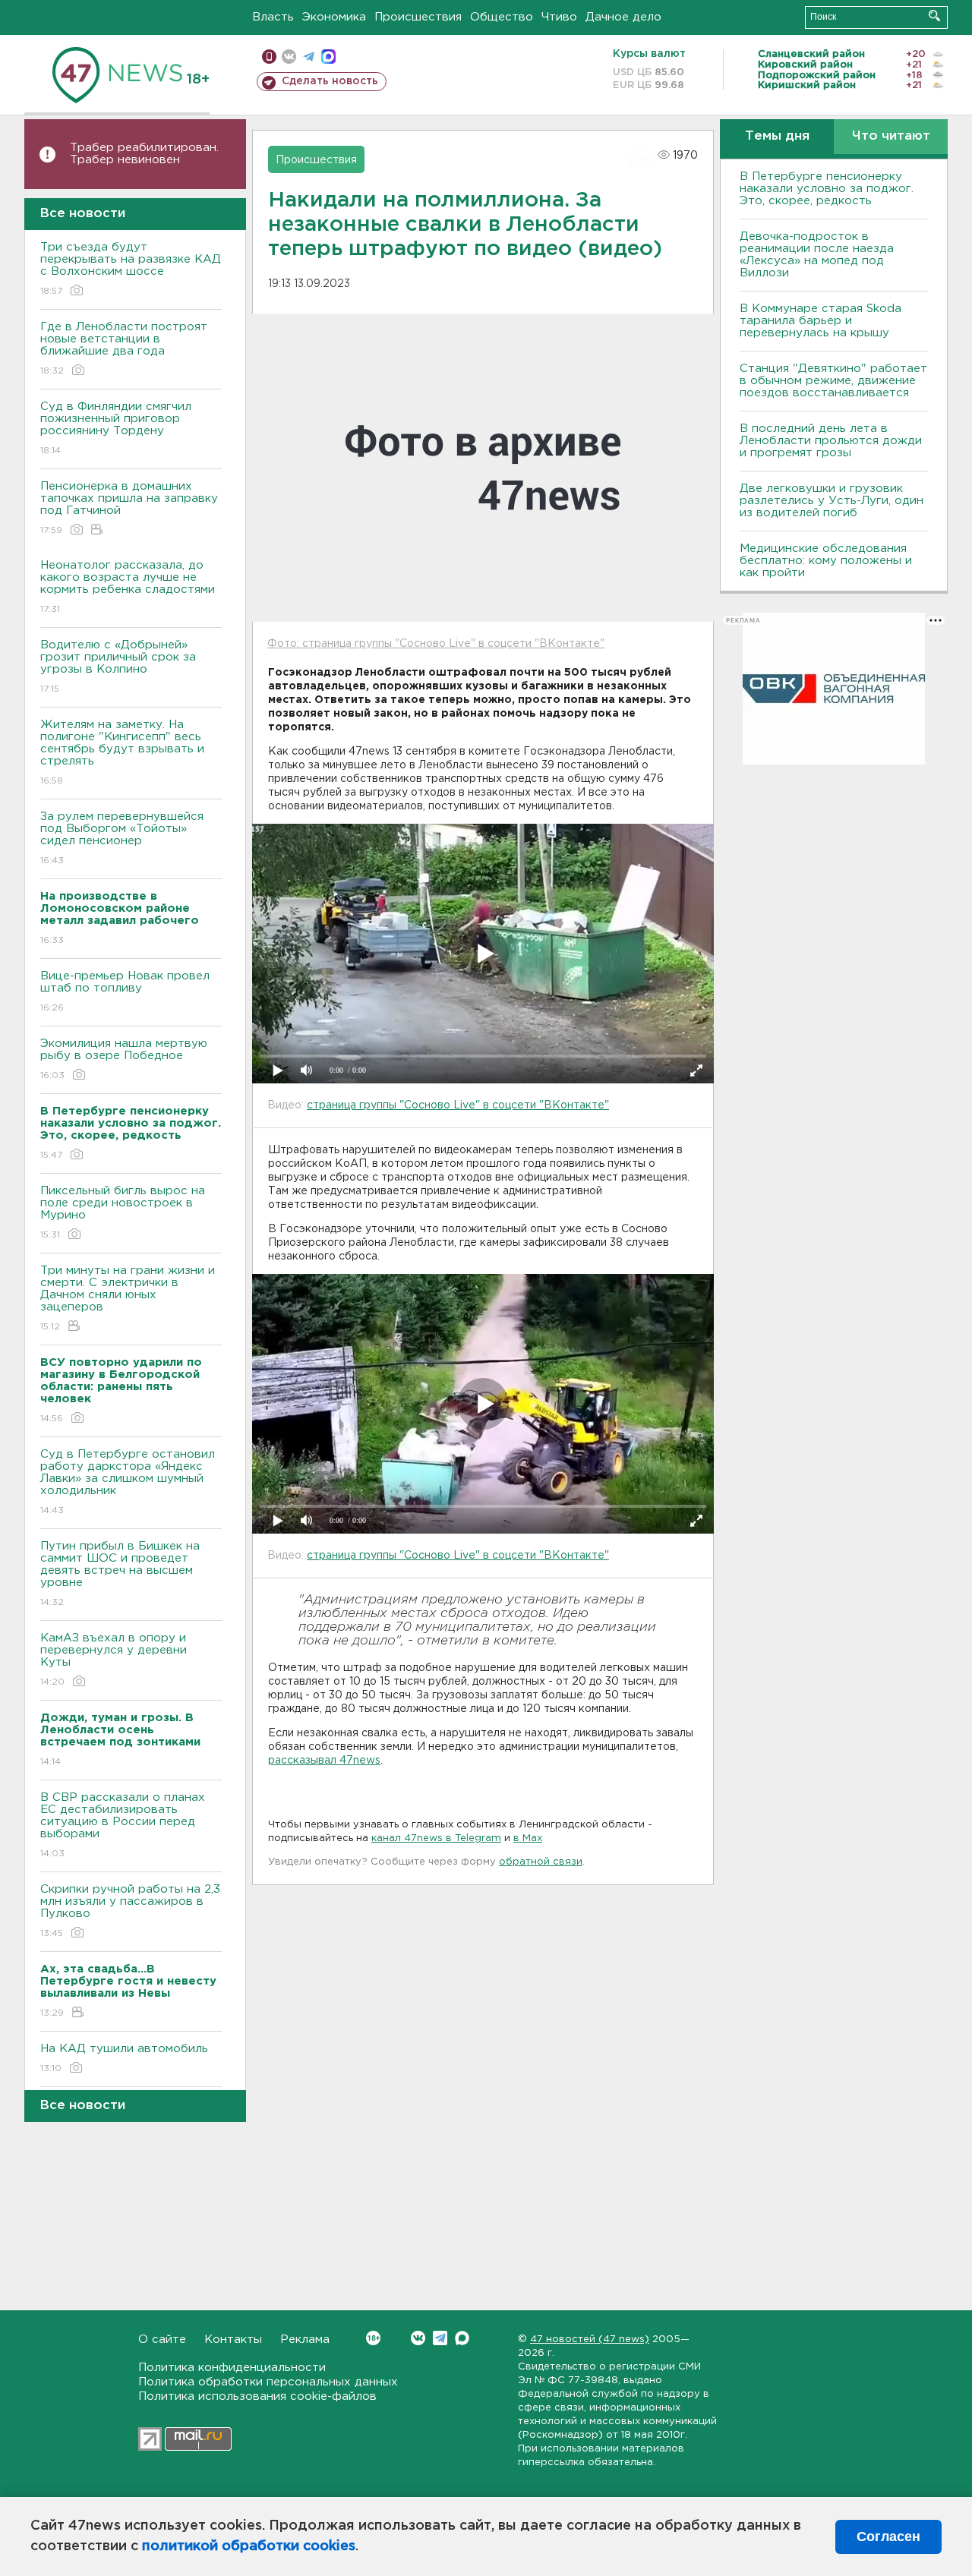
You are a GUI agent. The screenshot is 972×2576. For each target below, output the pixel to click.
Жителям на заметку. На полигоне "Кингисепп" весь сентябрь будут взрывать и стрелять (122, 752)
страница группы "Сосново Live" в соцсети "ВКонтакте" (458, 1105)
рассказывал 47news (324, 1761)
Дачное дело (623, 17)
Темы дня (777, 136)
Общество (502, 17)
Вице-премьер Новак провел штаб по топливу (125, 992)
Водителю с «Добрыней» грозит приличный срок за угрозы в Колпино (118, 667)
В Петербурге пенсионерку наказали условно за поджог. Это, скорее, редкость (827, 189)
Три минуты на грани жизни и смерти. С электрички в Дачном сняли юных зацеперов (128, 1298)
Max (462, 2338)
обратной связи (541, 1862)
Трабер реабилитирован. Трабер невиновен (144, 154)
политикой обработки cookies (249, 2546)
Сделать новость (330, 81)
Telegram (440, 2338)
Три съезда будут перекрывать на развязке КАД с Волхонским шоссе (131, 269)
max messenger (328, 57)
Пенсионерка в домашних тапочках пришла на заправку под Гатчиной (129, 508)
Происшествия (418, 17)
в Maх (528, 1838)
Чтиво (559, 17)
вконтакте (289, 57)
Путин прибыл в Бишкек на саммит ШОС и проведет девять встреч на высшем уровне (120, 1574)
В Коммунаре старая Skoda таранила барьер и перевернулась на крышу (821, 321)
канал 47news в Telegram (436, 1838)
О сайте (162, 2340)
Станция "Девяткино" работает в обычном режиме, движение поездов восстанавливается (833, 381)
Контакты (233, 2340)
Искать (934, 16)
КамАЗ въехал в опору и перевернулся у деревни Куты (114, 1660)
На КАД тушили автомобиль (124, 2058)
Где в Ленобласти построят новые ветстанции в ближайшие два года (124, 348)
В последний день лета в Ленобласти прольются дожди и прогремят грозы (831, 441)
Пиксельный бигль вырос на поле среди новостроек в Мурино (123, 1212)
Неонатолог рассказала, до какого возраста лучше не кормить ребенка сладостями (128, 587)
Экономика (334, 17)
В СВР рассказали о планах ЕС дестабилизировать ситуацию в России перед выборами (123, 1825)
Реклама (305, 2340)
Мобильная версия (269, 57)
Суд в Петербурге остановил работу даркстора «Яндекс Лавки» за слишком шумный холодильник (128, 1482)
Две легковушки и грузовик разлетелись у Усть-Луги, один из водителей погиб (832, 501)
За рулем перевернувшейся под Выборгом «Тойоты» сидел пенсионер (122, 838)
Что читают (891, 136)
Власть (273, 17)
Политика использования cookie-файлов (257, 2396)
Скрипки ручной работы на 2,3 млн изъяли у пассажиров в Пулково (130, 1911)
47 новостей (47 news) (590, 2340)
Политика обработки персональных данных (268, 2382)
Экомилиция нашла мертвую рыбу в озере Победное (124, 1059)
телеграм (309, 57)
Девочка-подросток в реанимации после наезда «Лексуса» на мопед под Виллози (817, 255)
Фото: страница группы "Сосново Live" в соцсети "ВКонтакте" (436, 644)
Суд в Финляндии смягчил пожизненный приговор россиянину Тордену (116, 428)
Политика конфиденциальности (232, 2368)
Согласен (888, 2537)
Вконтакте (418, 2338)
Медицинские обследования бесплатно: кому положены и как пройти (826, 561)
